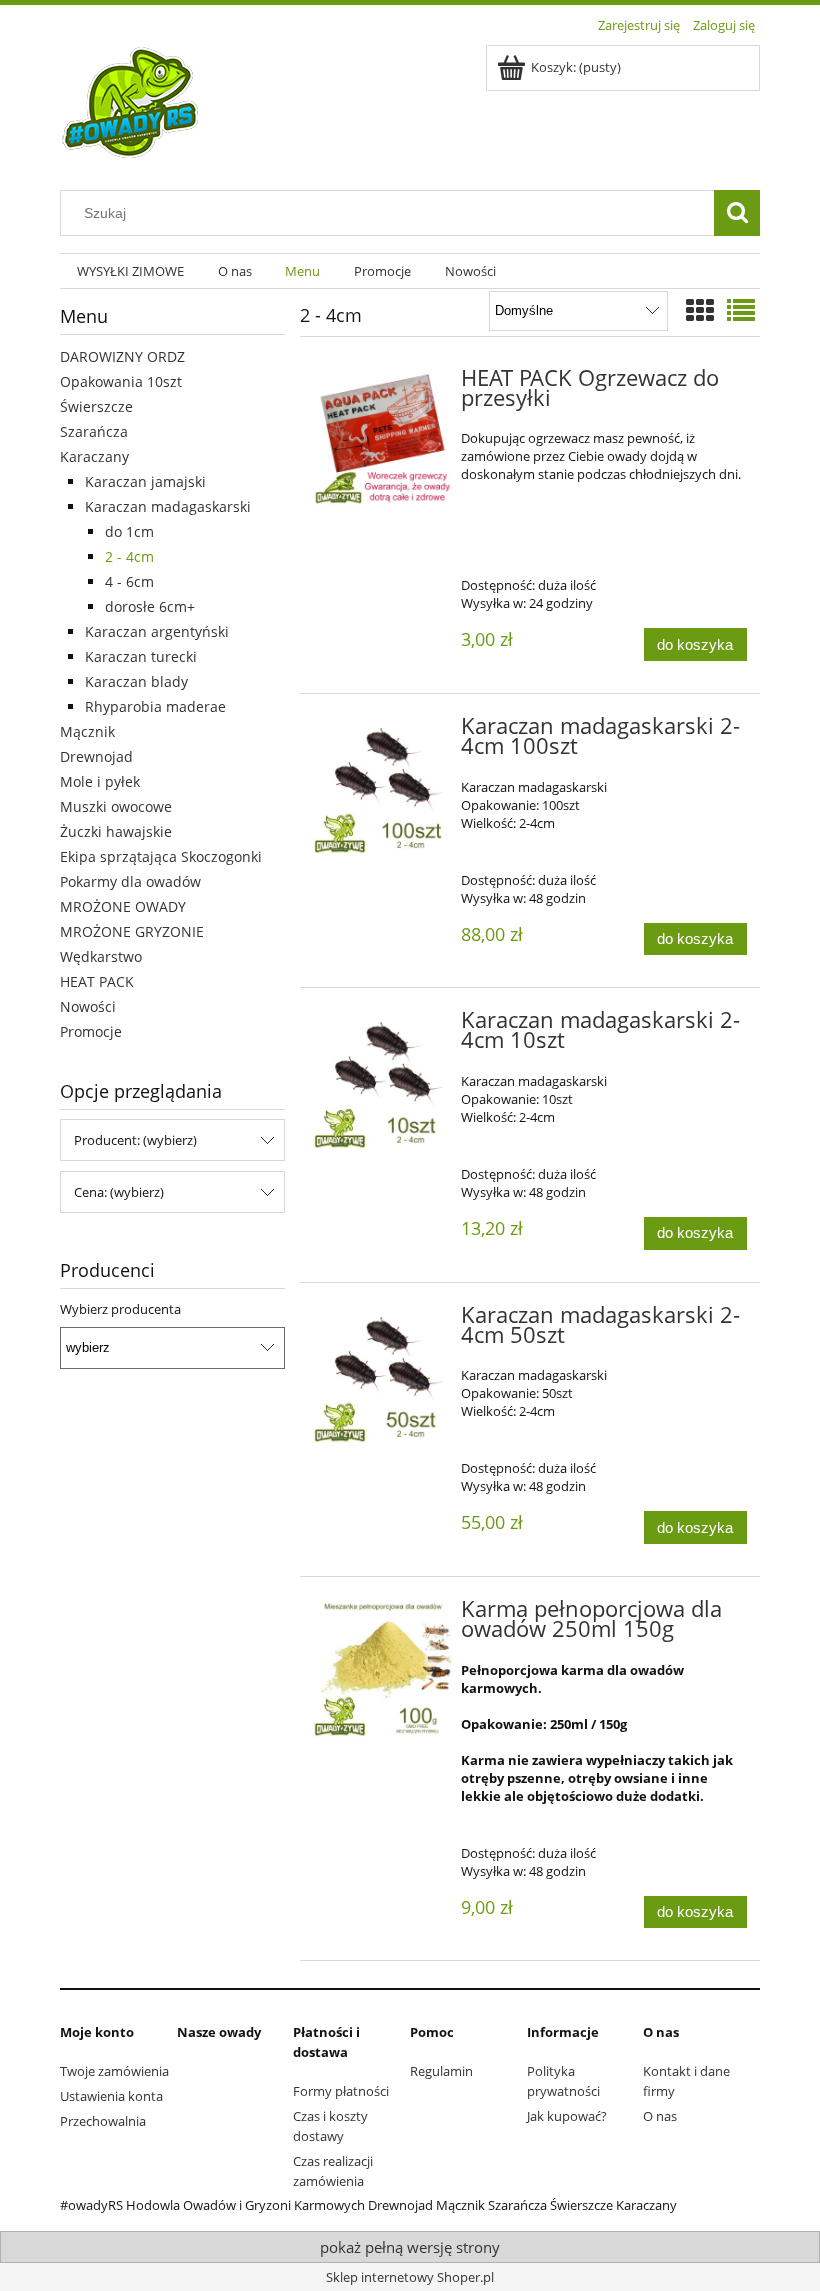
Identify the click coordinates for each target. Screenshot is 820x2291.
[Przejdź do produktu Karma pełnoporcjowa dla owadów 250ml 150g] (382, 1669)
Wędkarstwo (101, 956)
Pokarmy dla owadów (130, 881)
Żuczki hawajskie (116, 831)
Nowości (88, 1006)
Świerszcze (96, 406)
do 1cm (129, 531)
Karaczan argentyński (157, 631)
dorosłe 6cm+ (150, 606)
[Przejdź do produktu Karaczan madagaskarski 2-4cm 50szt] (382, 1375)
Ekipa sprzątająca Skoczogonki (161, 856)
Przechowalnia (103, 2121)
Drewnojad (96, 756)
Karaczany (94, 456)
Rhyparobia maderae (155, 706)
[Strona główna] (131, 103)
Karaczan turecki (141, 656)
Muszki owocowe (116, 806)
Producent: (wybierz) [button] (135, 1140)
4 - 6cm (129, 581)
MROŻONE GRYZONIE (132, 931)
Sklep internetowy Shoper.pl (410, 2277)
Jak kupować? (567, 2116)
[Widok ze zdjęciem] (700, 310)
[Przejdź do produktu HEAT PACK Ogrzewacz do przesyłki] (382, 438)
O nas (660, 2116)
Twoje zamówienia (114, 2071)
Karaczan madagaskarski (168, 506)
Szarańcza (94, 431)
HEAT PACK (97, 981)
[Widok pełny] (741, 310)
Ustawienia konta (111, 2096)
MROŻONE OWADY (123, 906)
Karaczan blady (136, 681)
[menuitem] (130, 271)
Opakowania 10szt (121, 381)
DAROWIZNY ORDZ (122, 356)
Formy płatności (341, 2091)
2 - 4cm (129, 556)
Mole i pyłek (100, 781)
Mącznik (87, 731)
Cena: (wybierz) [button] (119, 1192)
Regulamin (441, 2071)
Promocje (91, 1031)
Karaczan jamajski (145, 481)
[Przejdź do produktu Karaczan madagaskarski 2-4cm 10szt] (382, 1080)
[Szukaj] (737, 213)
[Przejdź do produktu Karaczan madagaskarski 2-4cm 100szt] (382, 786)
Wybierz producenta (120, 1309)
